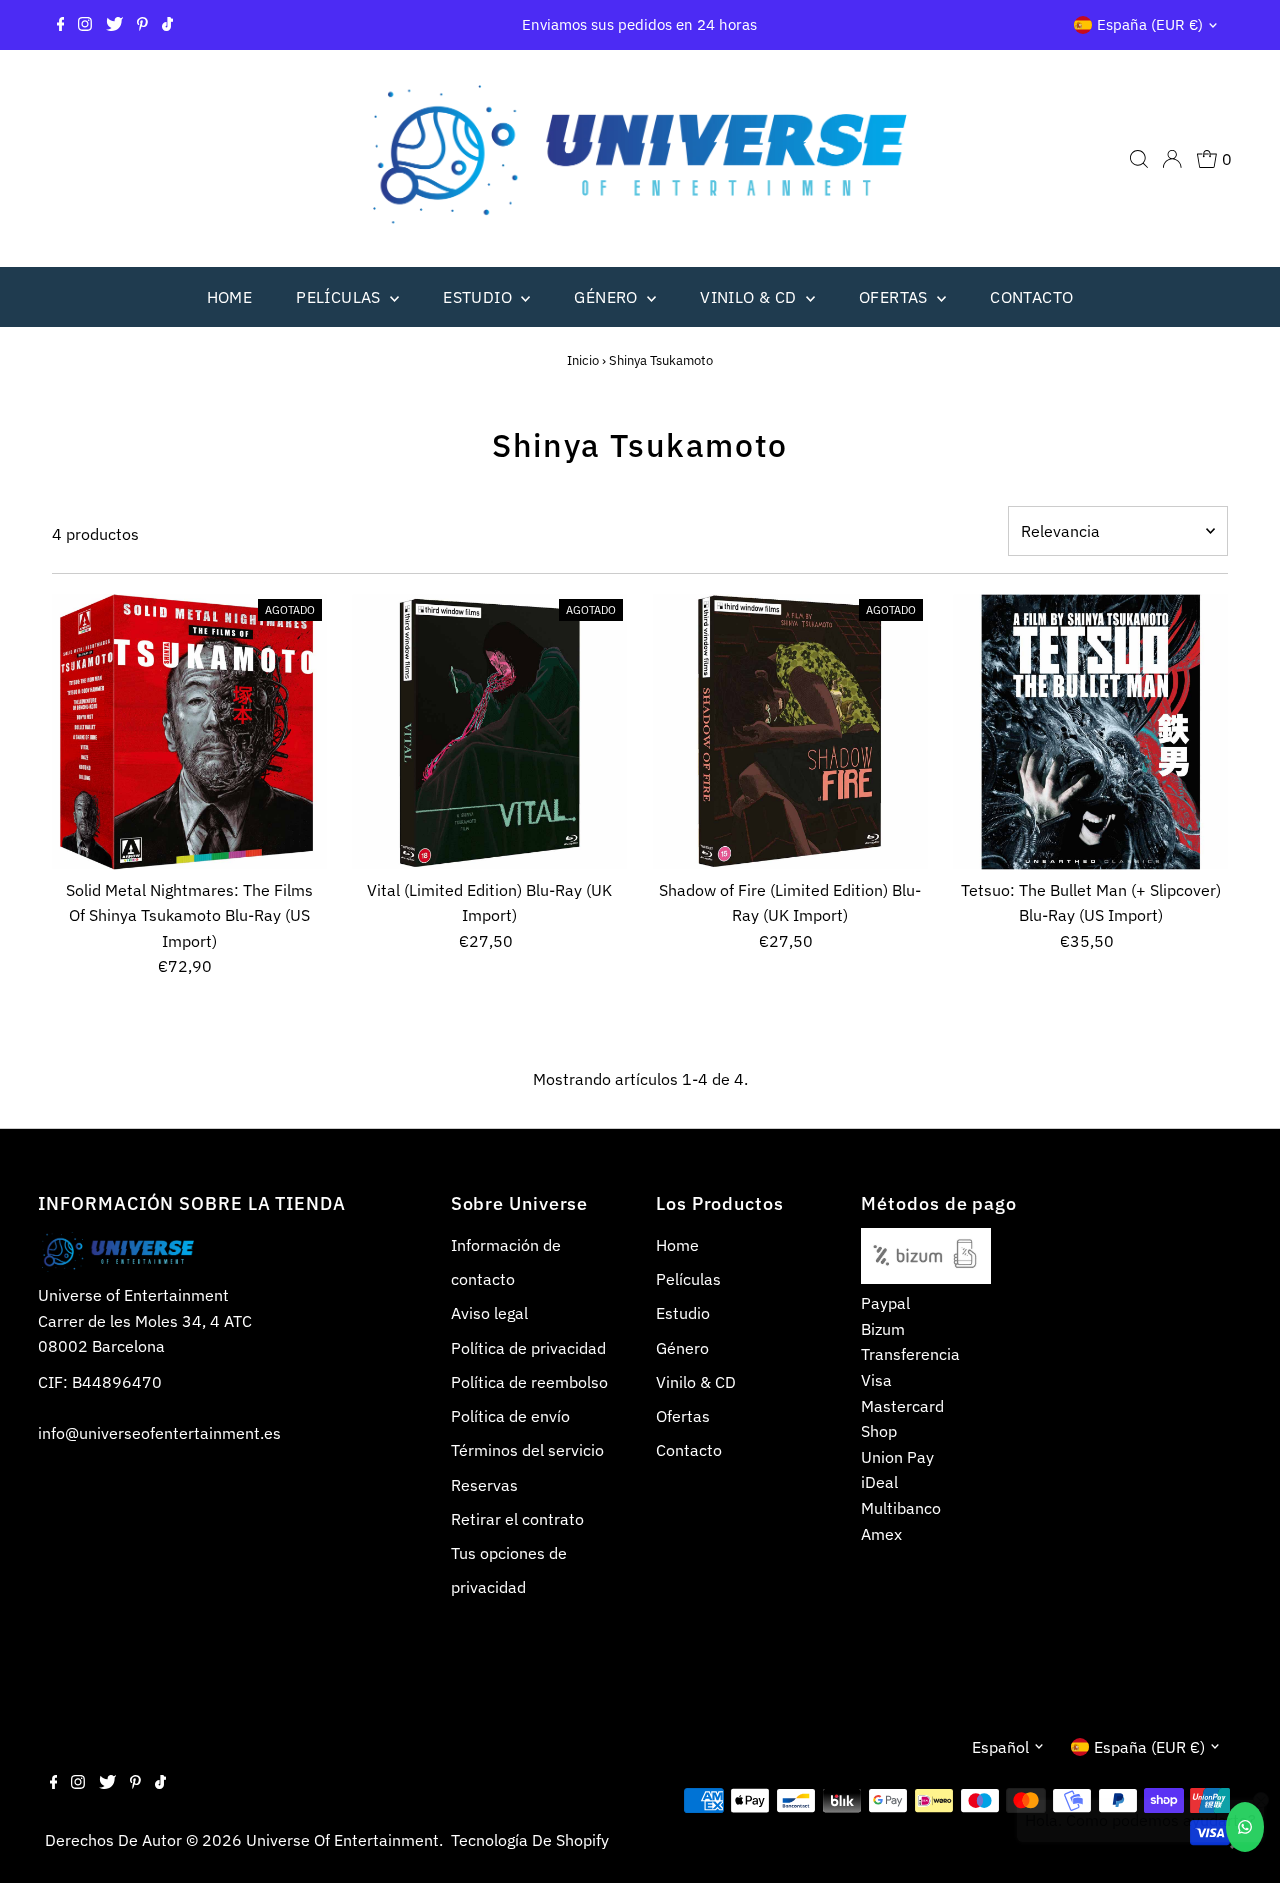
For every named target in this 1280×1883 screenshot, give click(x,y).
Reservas (484, 1485)
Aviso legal (489, 1313)
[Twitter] (114, 25)
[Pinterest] (142, 25)
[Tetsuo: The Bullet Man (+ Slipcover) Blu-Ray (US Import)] (1090, 731)
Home (230, 297)
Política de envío (510, 1416)
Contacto (1031, 297)
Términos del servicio (527, 1450)
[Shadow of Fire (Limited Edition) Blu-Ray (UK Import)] (790, 731)
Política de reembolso (529, 1382)
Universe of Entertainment (342, 1840)
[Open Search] (1139, 159)
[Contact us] (1245, 1827)
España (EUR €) (1150, 24)
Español (1000, 1747)
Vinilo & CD (750, 297)
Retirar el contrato (517, 1519)
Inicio (583, 360)
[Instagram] (85, 25)
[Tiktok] (167, 25)
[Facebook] (61, 25)
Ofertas (895, 297)
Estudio (479, 297)
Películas (340, 297)
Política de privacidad (528, 1348)
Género (608, 297)
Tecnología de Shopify (530, 1840)
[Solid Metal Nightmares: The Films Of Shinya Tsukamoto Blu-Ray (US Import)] (189, 731)
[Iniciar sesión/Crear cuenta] (1172, 159)
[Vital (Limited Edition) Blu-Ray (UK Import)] (489, 731)
